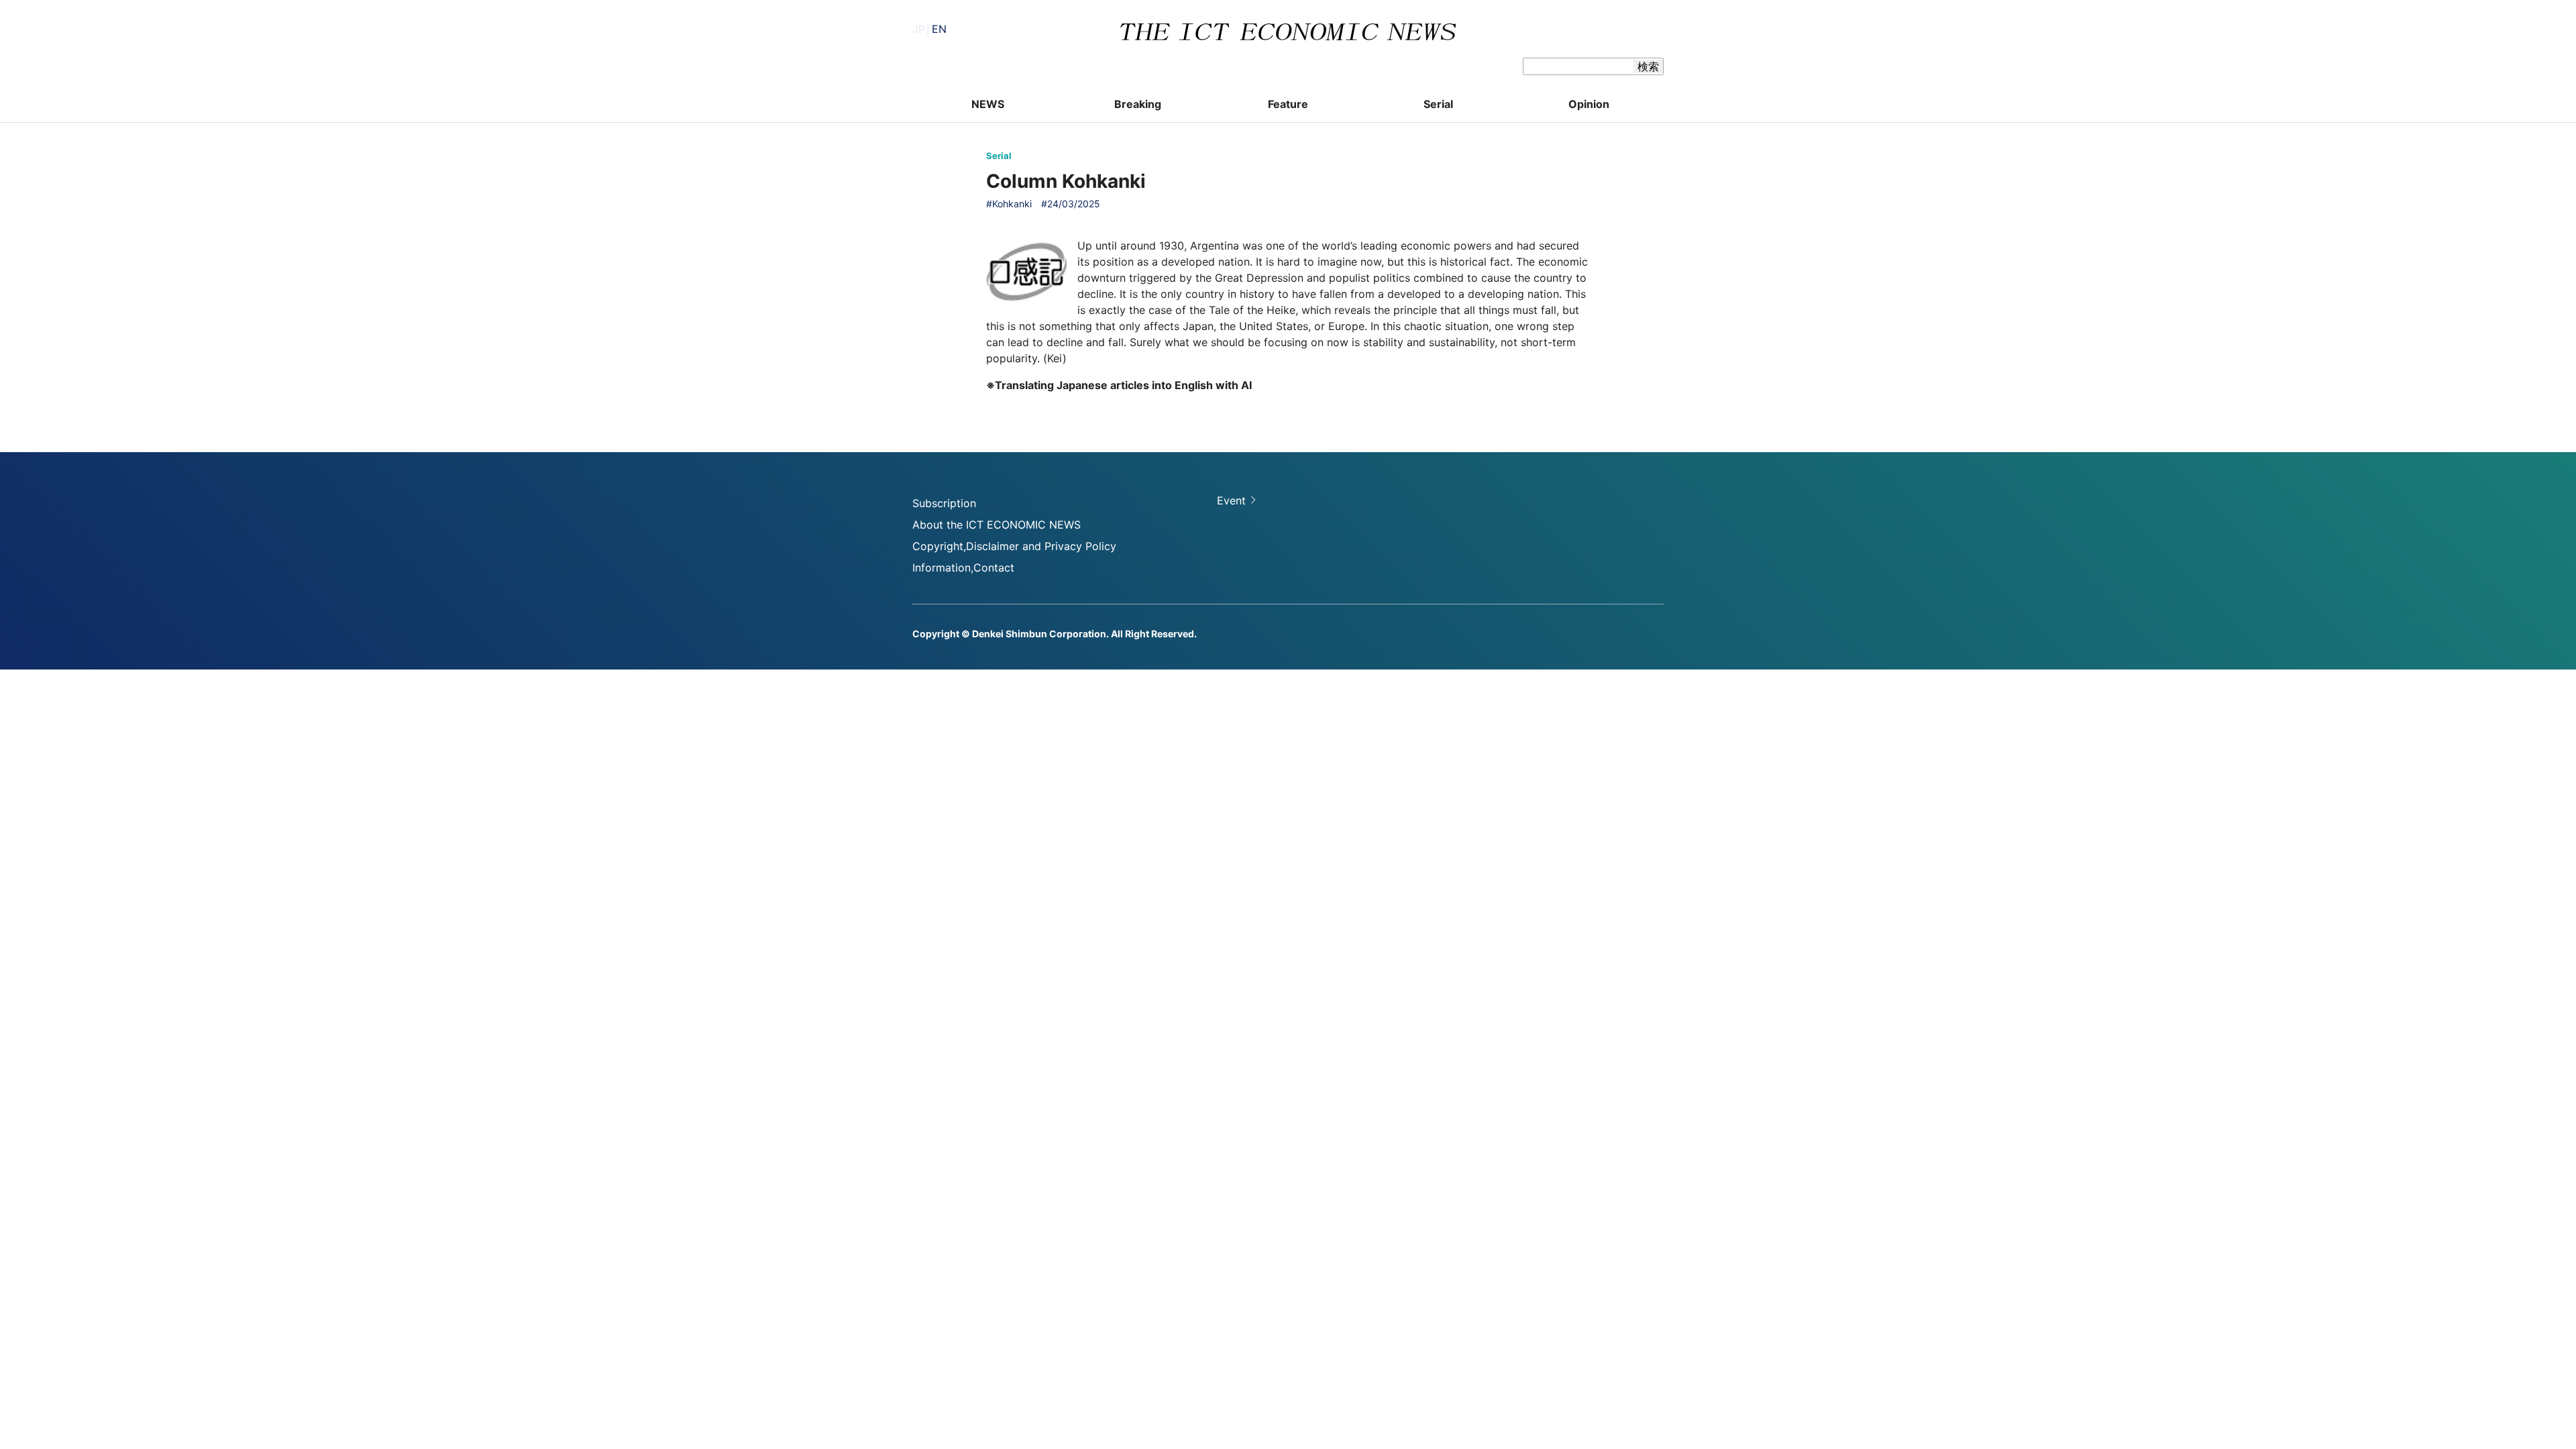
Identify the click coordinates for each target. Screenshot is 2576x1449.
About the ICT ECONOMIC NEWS (997, 525)
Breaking (1138, 104)
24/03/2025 (1074, 204)
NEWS (988, 104)
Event (1231, 500)
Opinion (1589, 104)
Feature (1288, 104)
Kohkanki (1012, 204)
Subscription (944, 503)
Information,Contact (963, 568)
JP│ (929, 29)
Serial (1438, 104)
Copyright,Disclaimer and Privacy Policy (1014, 546)
